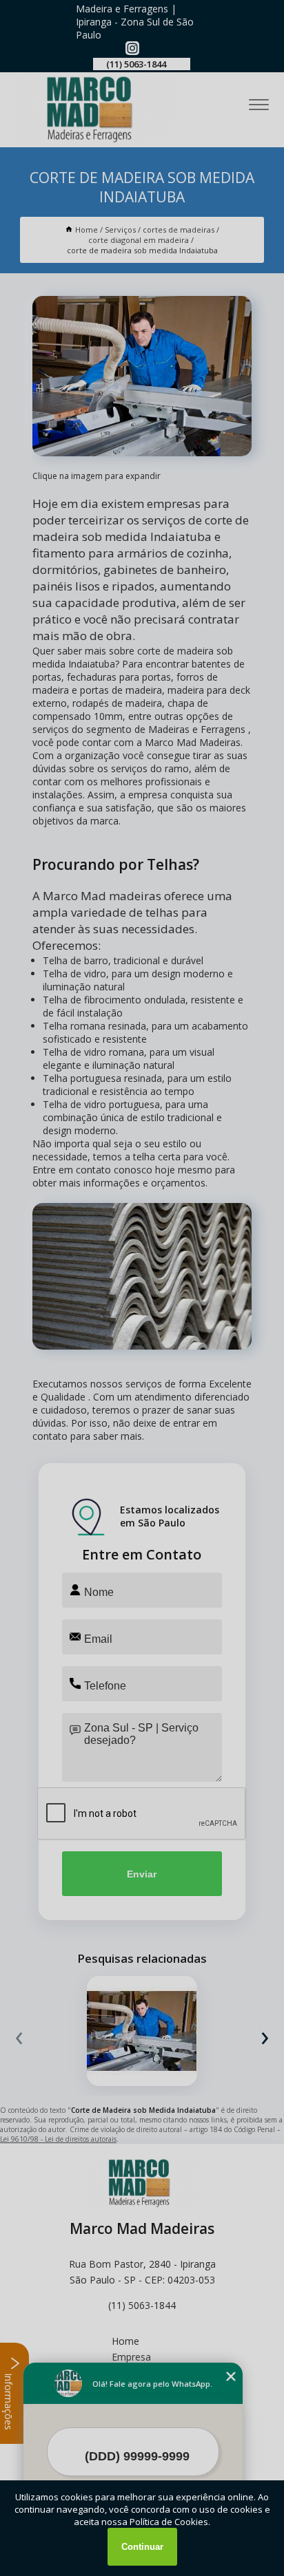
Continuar (142, 2547)
